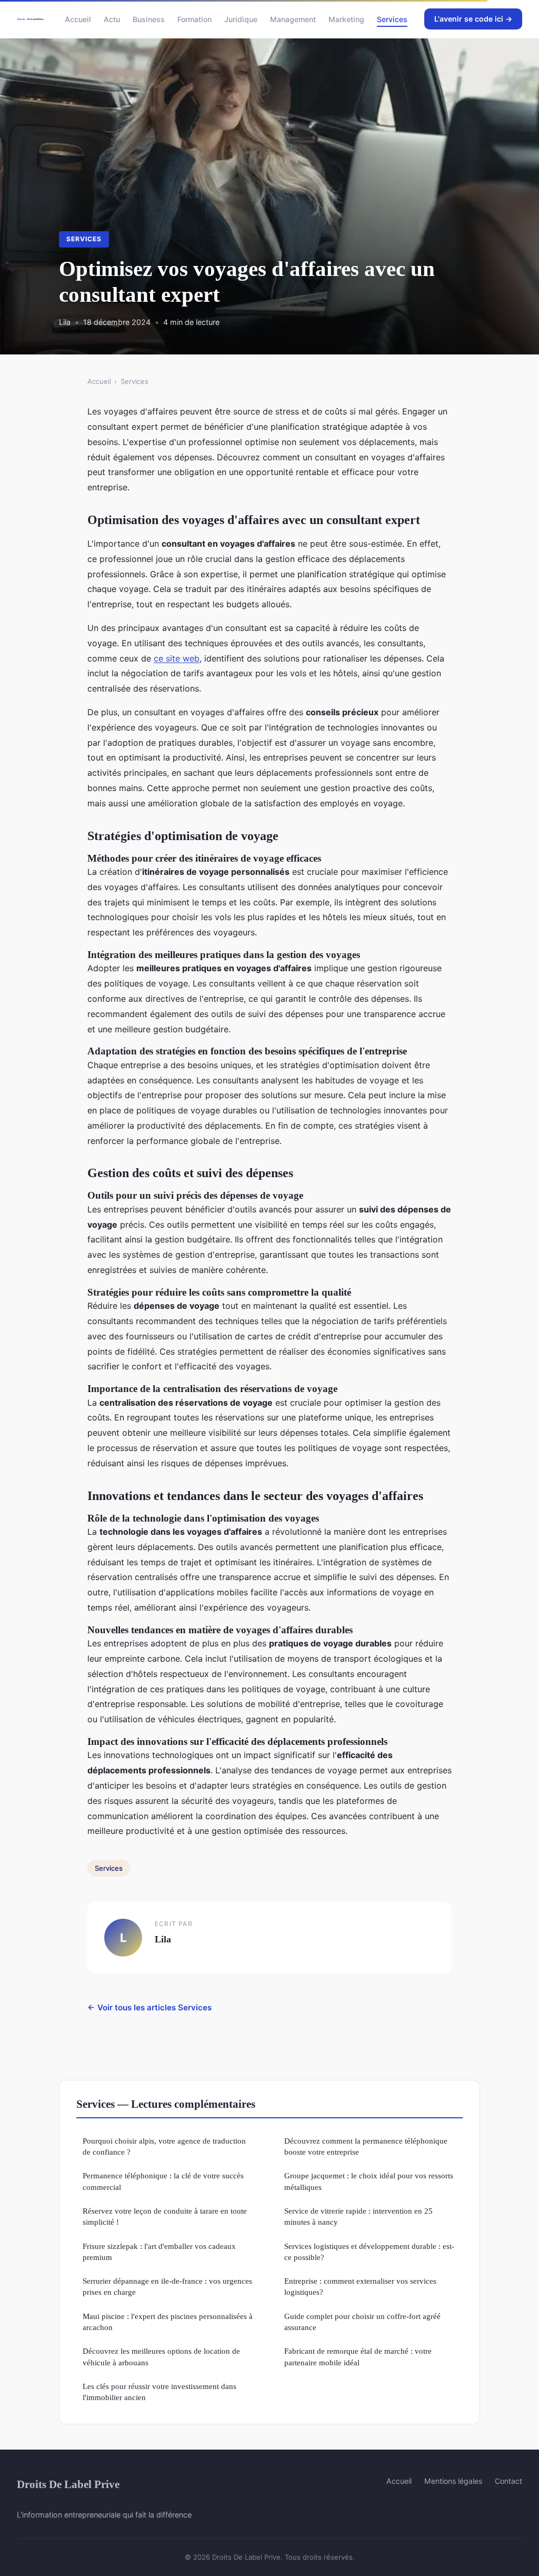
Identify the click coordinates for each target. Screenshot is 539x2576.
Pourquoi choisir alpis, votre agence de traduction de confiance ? (164, 2146)
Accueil (78, 19)
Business (149, 19)
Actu (112, 19)
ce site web (177, 658)
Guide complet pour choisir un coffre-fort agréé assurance (362, 2322)
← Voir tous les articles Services (149, 2007)
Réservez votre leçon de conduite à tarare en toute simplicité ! (165, 2216)
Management (293, 19)
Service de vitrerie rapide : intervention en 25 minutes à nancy (358, 2216)
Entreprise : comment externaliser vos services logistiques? (360, 2286)
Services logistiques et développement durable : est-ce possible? (369, 2252)
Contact (508, 2481)
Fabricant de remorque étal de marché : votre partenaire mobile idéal (358, 2356)
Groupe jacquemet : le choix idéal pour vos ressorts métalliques (369, 2181)
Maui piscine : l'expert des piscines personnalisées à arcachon (168, 2322)
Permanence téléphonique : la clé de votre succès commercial (163, 2181)
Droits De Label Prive (68, 2484)
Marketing (346, 19)
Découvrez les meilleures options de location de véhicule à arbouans (161, 2356)
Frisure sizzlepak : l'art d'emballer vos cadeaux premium (159, 2252)
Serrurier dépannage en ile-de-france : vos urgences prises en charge (167, 2286)
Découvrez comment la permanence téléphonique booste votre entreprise (366, 2146)
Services (392, 19)
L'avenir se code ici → (473, 19)
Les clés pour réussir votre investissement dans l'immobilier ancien (159, 2392)
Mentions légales (453, 2481)
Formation (194, 19)
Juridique (241, 19)
